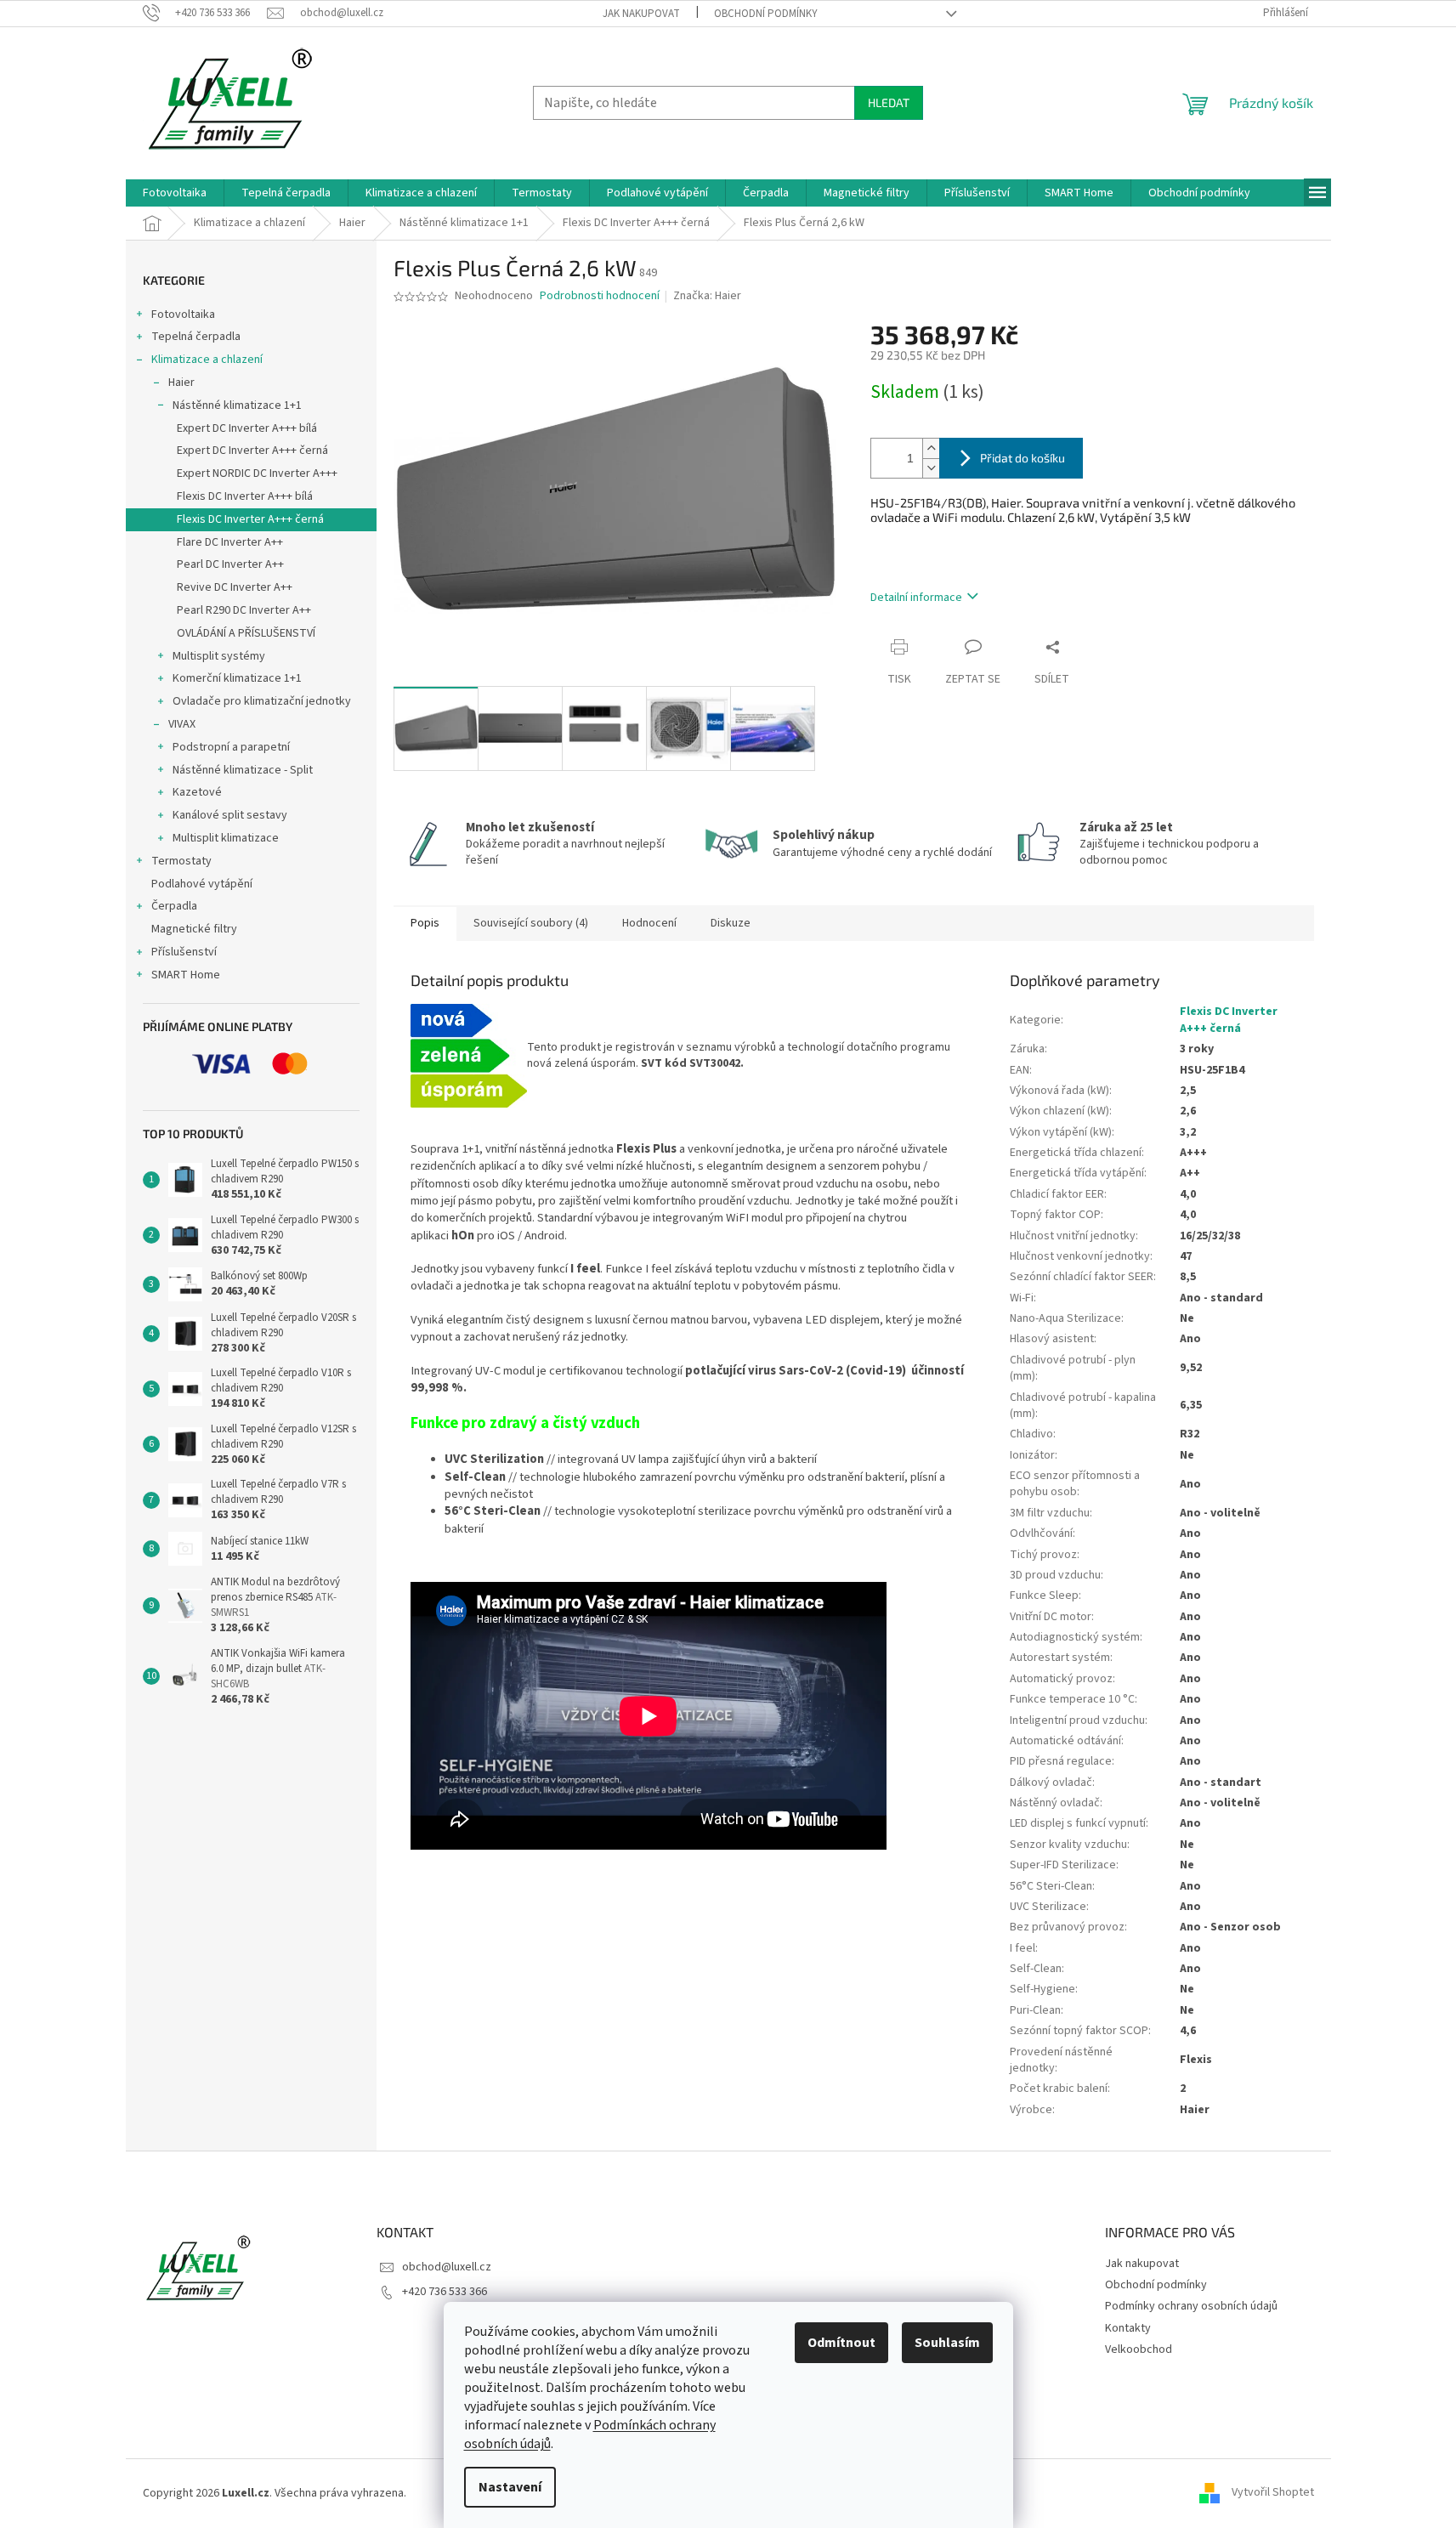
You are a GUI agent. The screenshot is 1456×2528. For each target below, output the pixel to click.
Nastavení (510, 2487)
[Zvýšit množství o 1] (931, 448)
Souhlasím (947, 2343)
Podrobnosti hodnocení (600, 296)
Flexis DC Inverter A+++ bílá (245, 496)
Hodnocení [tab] (649, 923)
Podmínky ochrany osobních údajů (1191, 2306)
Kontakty (1128, 2328)
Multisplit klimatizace (226, 838)
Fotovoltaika (183, 315)
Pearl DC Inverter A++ (230, 564)
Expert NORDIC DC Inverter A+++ (257, 473)
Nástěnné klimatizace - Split (243, 770)
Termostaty (181, 861)
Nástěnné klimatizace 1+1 (237, 405)
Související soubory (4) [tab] (531, 923)
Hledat (889, 102)
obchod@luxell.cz (447, 2267)
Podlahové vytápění (202, 884)
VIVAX (182, 724)
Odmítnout (841, 2343)
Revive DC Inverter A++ (235, 587)
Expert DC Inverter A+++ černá (252, 451)
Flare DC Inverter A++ (230, 542)
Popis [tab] (425, 923)
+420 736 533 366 (445, 2292)
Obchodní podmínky (766, 14)
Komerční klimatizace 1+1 (237, 678)
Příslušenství (184, 952)
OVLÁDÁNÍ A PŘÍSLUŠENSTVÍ (246, 633)
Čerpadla (174, 906)
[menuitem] (175, 193)
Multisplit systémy (219, 656)
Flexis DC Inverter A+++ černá (250, 519)
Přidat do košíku (1023, 458)
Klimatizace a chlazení (207, 360)
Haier (181, 383)
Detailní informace (916, 598)
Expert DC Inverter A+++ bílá (247, 428)
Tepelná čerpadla (196, 337)
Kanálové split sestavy (230, 815)
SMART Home (186, 975)
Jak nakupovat (641, 14)
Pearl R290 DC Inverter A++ (244, 610)
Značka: (707, 296)
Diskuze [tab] (731, 923)
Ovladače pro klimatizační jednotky (262, 701)
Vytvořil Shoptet (1273, 2493)
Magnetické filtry (194, 929)
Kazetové (197, 792)
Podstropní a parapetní (231, 747)
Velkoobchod (1139, 2349)
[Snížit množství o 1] (931, 468)
